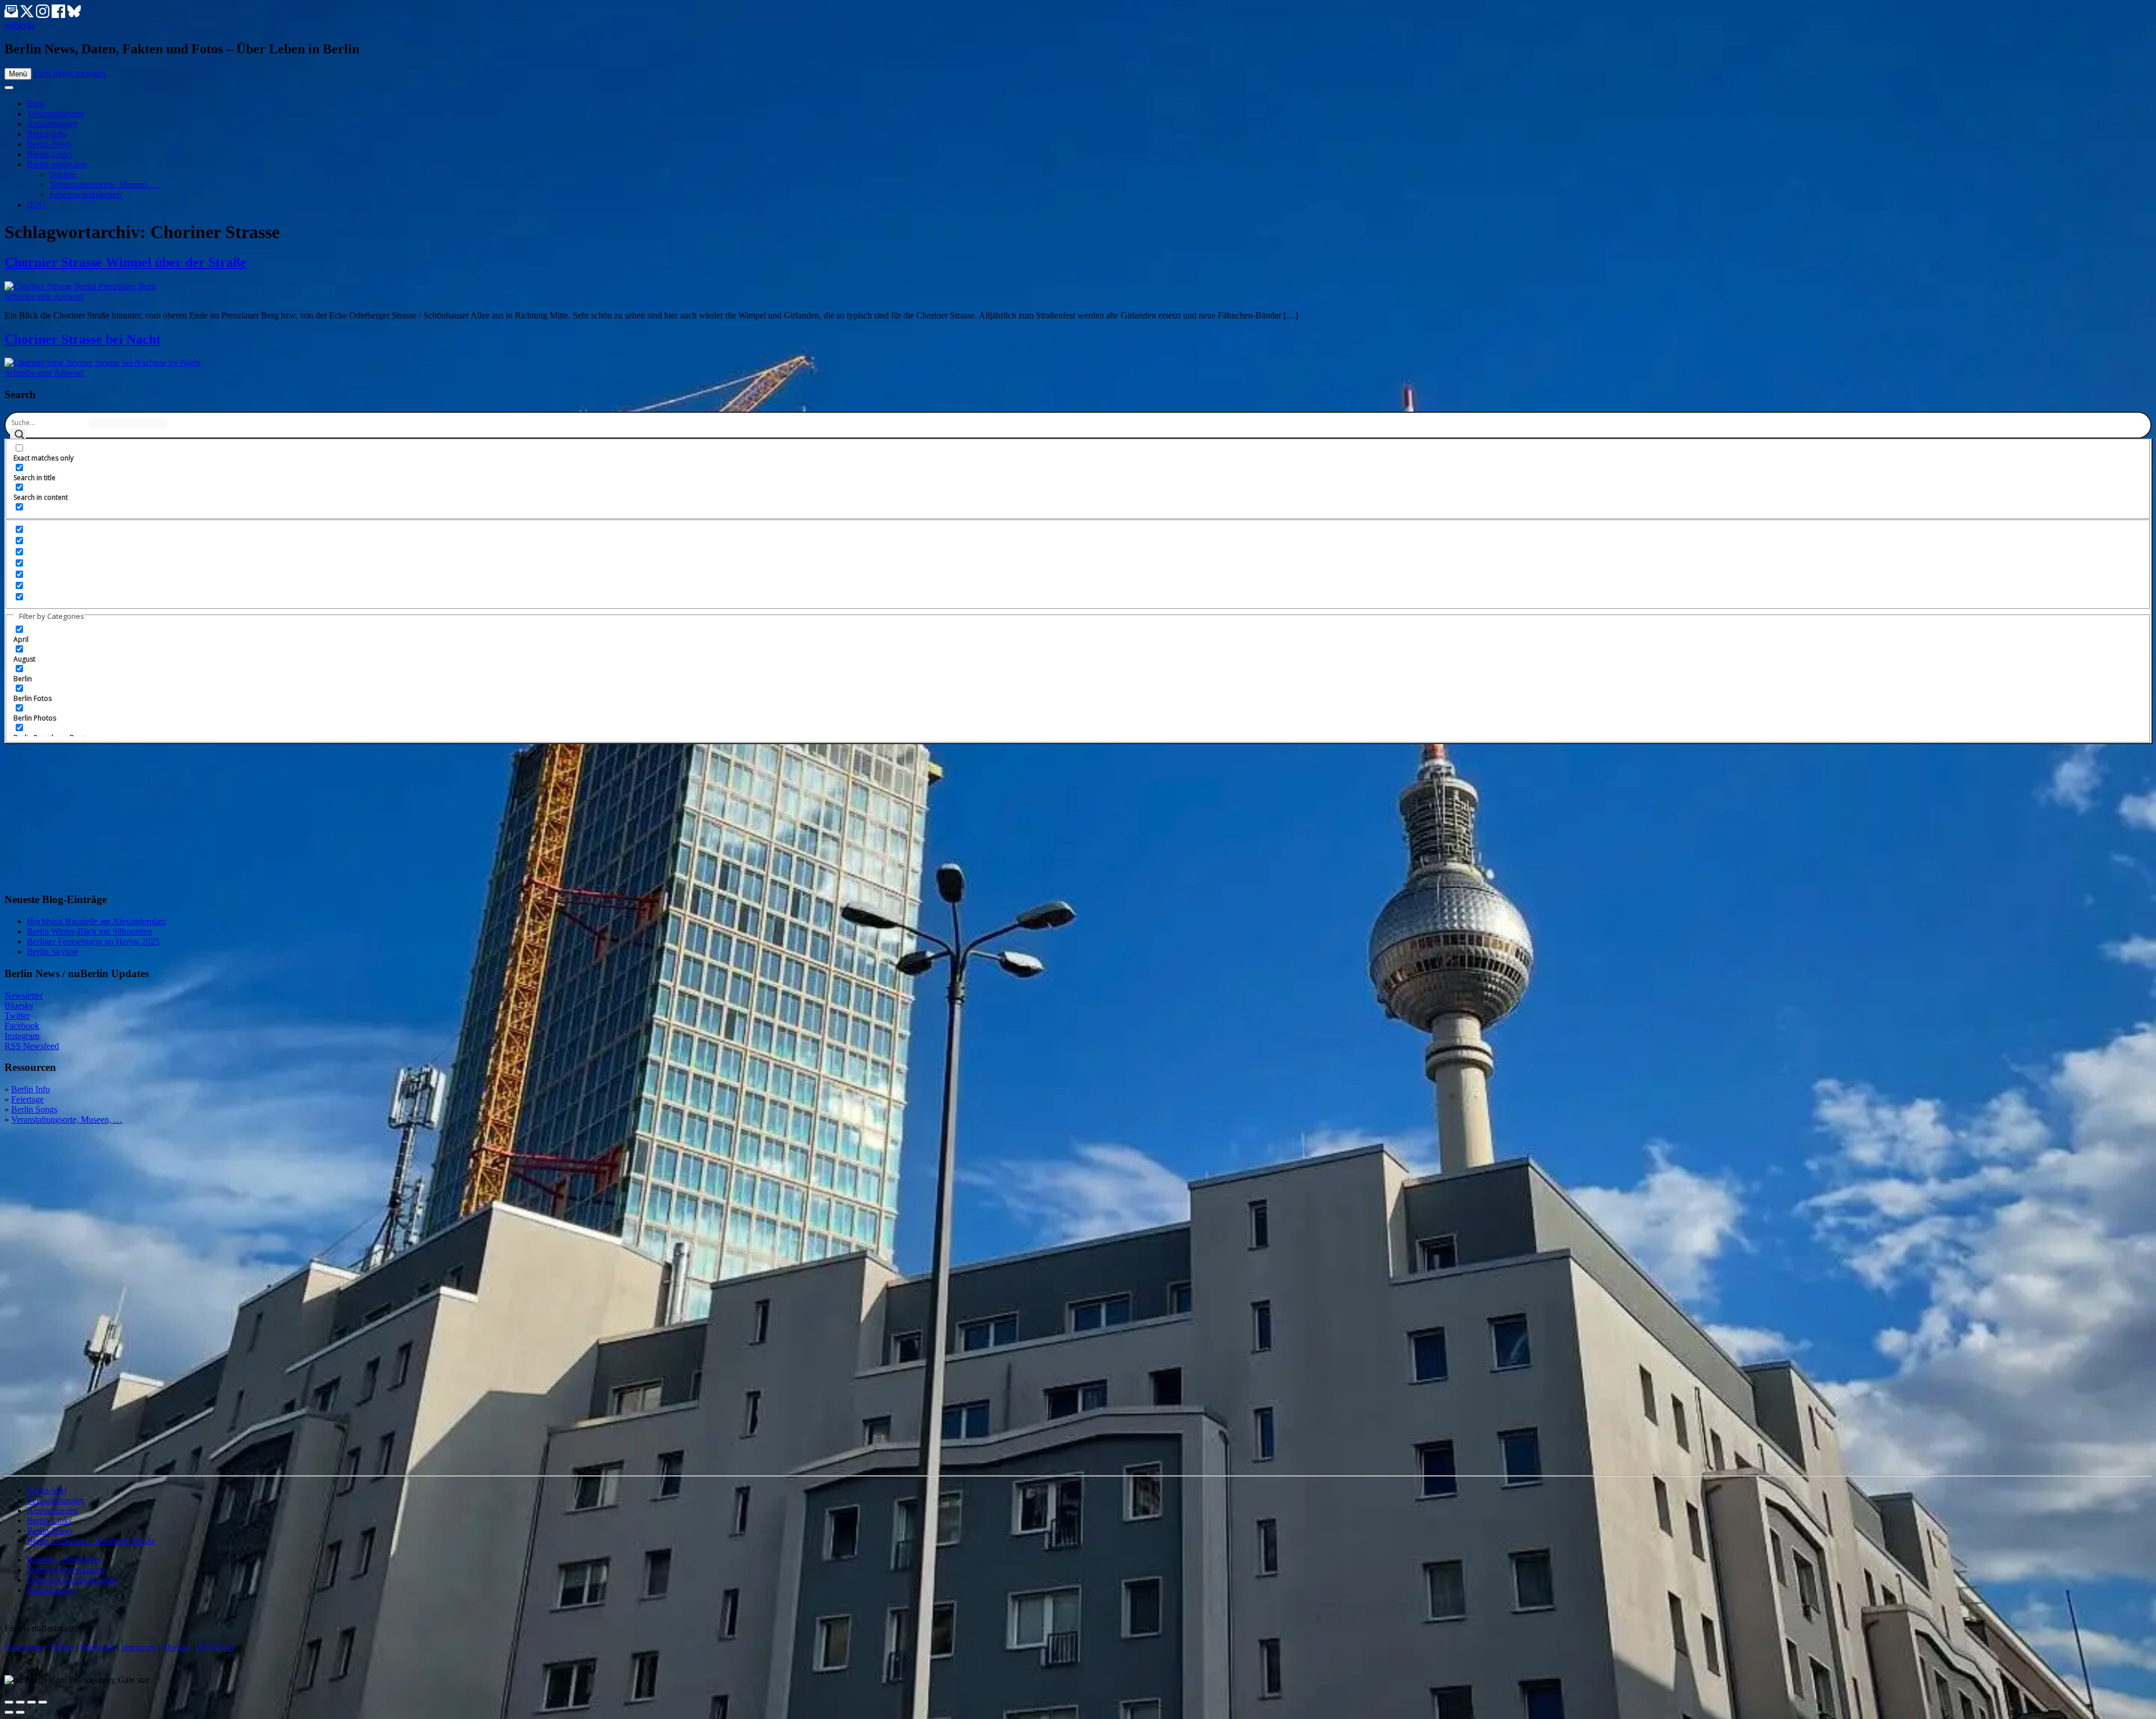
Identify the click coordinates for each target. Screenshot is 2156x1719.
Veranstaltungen (55, 114)
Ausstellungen (52, 124)
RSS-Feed (215, 1647)
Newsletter (24, 995)
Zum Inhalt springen (70, 73)
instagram (138, 1647)
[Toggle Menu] (9, 88)
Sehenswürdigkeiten (85, 195)
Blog (36, 104)
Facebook (22, 1026)
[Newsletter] (11, 15)
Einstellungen (51, 1590)
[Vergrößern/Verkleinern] (43, 1702)
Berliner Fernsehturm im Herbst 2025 (93, 941)
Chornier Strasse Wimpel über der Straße (125, 262)
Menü (18, 74)
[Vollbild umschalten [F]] (31, 1702)
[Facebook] (60, 15)
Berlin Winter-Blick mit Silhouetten (90, 931)
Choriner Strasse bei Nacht (83, 339)
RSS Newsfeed (32, 1046)
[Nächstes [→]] (20, 1712)
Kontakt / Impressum (64, 1560)
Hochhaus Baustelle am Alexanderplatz (97, 921)
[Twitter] (28, 15)
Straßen (63, 174)
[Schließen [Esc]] (9, 1702)
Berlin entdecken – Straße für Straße (91, 1541)
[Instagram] (44, 15)
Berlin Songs (34, 1109)
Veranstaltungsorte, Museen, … (105, 184)
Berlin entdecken (57, 164)
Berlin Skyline (52, 952)
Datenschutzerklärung (66, 1570)
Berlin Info (31, 1089)
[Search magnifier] (18, 436)
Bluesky (19, 1006)
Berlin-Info (47, 134)
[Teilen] (20, 1702)
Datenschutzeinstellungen (72, 1580)
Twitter (17, 1016)
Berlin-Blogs (50, 144)
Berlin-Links (49, 154)
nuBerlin (20, 25)
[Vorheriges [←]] (9, 1712)
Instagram (22, 1036)
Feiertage (28, 1099)
